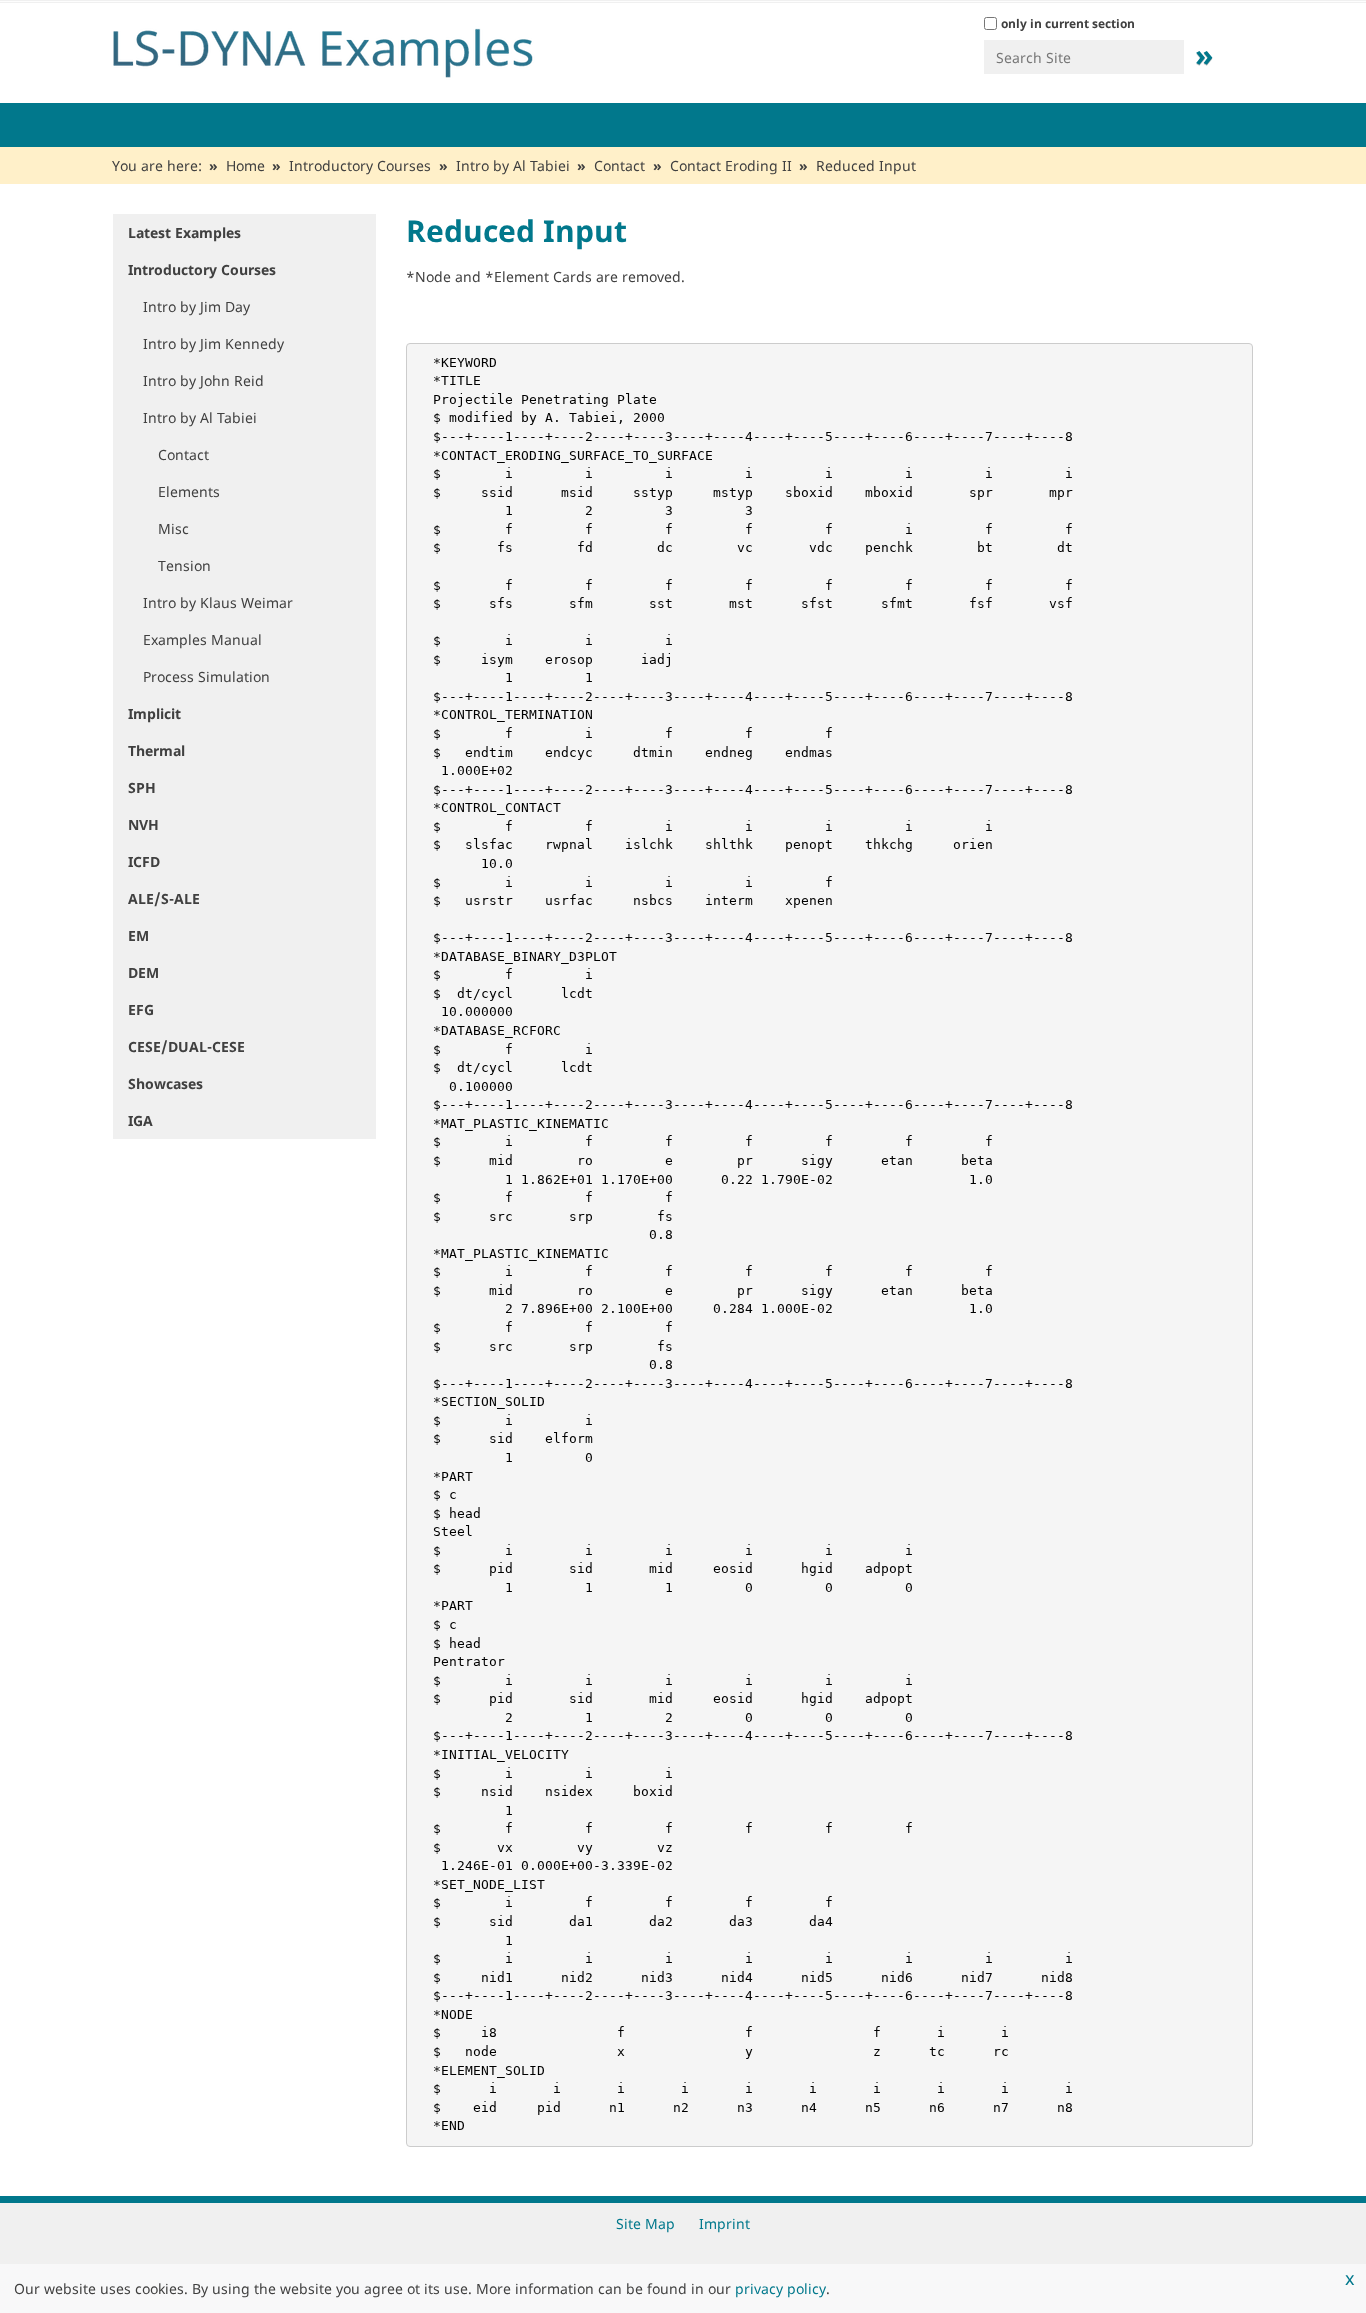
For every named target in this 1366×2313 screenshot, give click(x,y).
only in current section (1068, 23)
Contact (619, 165)
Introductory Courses (360, 165)
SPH (142, 787)
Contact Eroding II (731, 165)
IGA (140, 1120)
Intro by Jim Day (196, 306)
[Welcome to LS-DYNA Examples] (353, 48)
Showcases (165, 1083)
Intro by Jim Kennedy (213, 343)
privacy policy (780, 2288)
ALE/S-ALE (164, 898)
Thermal (156, 750)
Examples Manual (202, 639)
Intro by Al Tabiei (513, 165)
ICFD (144, 861)
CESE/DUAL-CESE (186, 1046)
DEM (143, 972)
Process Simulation (206, 676)
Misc (173, 528)
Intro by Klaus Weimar (218, 602)
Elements (189, 491)
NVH (143, 824)
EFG (141, 1009)
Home (245, 165)
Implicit (154, 713)
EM (138, 935)
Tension (184, 565)
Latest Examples (184, 232)
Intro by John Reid (203, 380)
